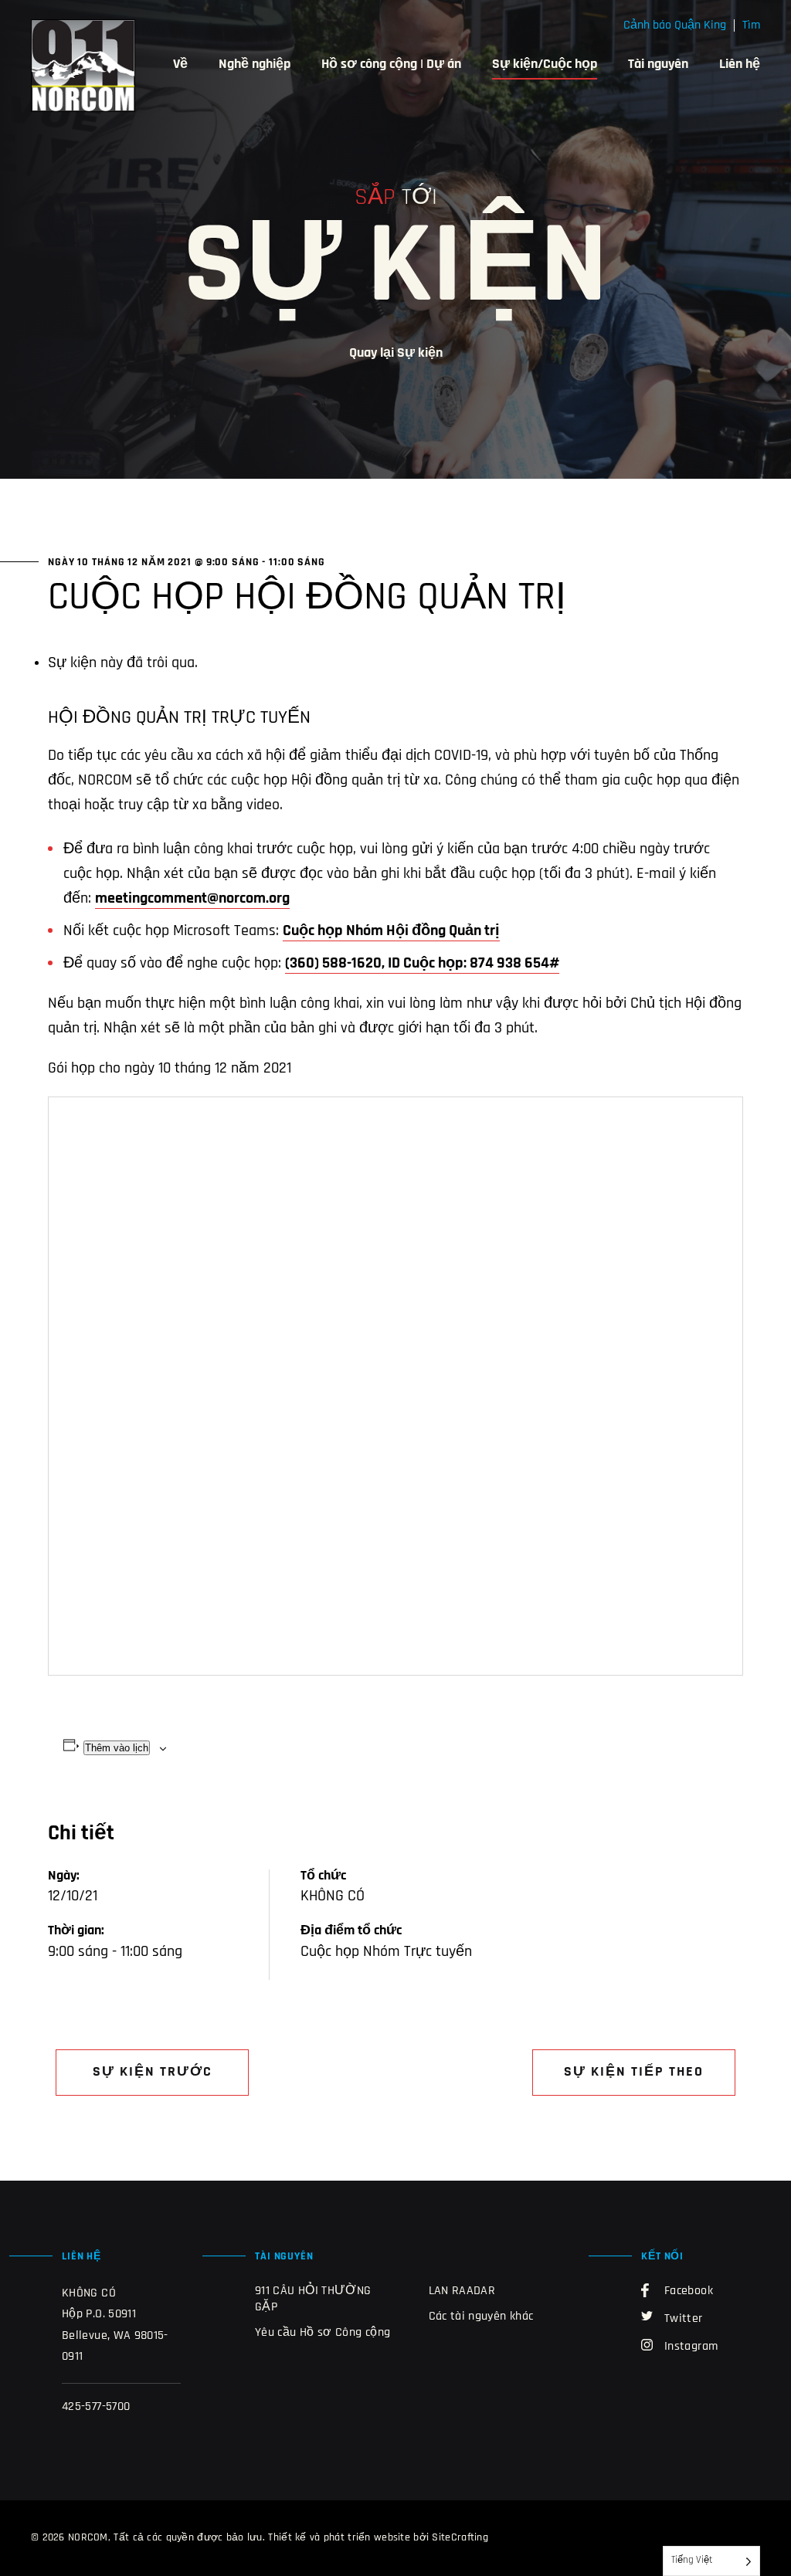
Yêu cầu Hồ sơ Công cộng (323, 2333)
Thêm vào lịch (117, 1748)
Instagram (691, 2347)
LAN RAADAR (462, 2291)
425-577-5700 (96, 2407)
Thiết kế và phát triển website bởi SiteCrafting (378, 2538)
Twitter (684, 2319)
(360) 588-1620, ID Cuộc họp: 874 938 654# (422, 964)
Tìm (751, 25)
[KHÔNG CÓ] (83, 66)
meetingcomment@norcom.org (192, 899)
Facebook (689, 2291)
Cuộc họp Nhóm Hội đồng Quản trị (391, 931)
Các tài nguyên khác (481, 2317)
